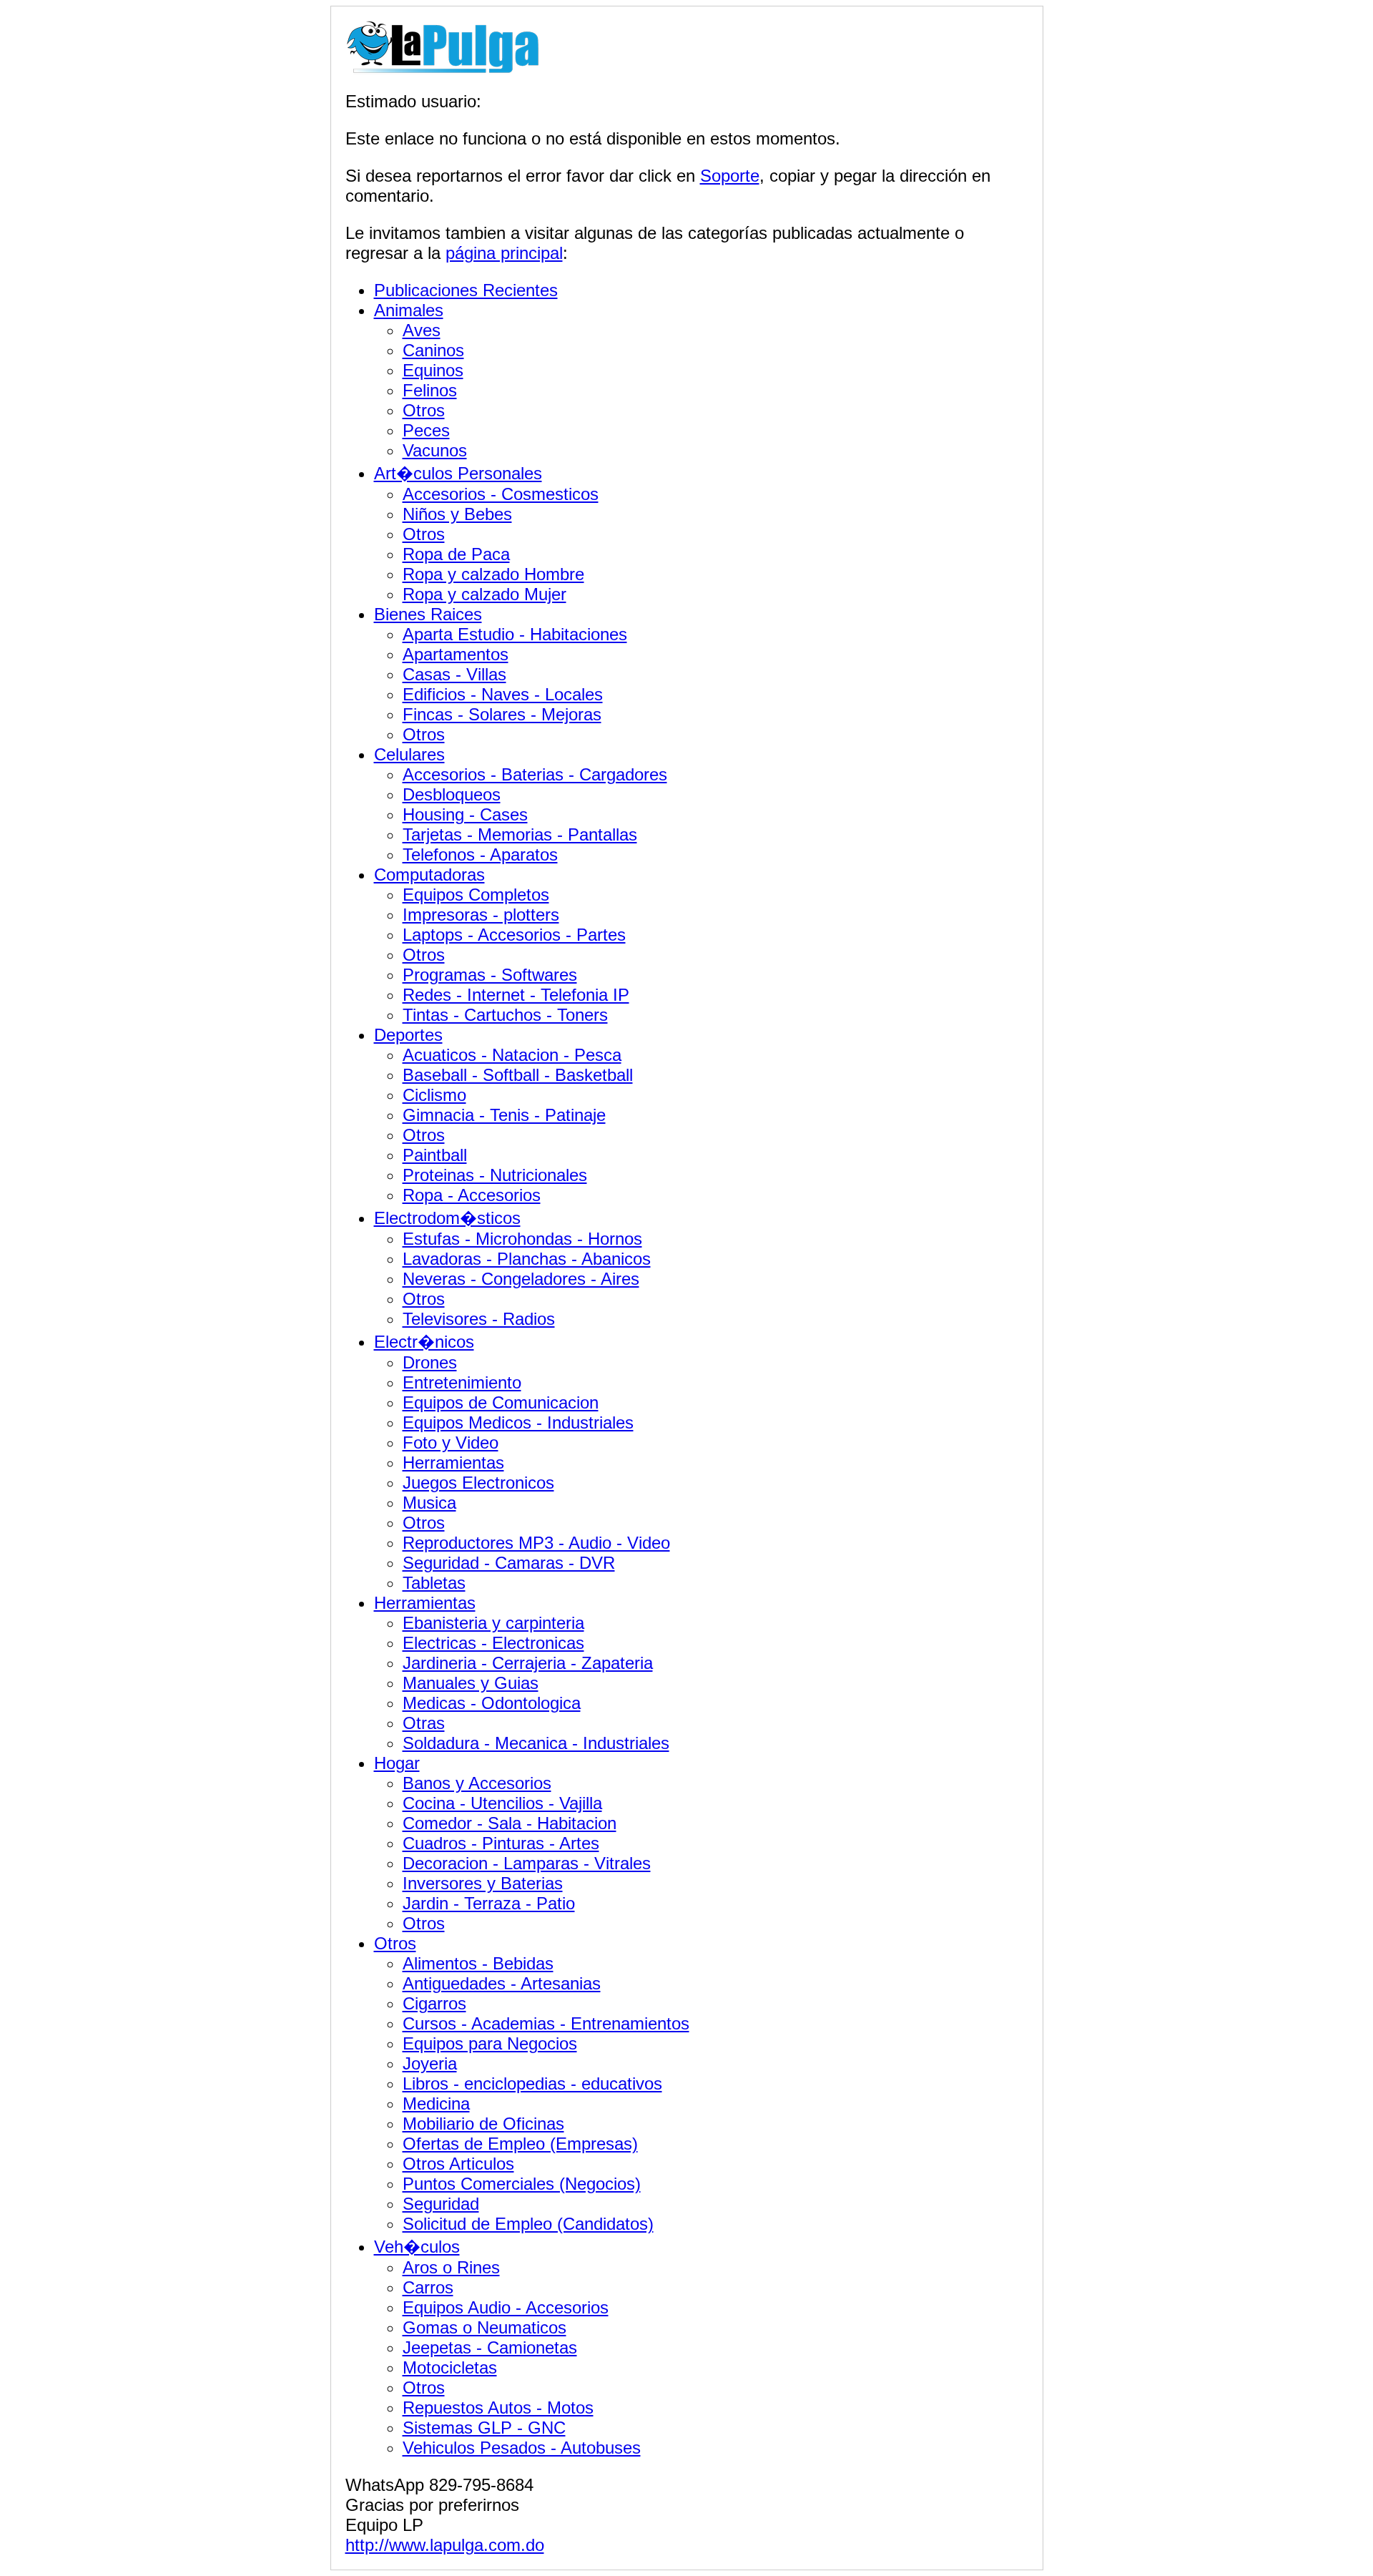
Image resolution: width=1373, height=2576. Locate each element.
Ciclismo (434, 1095)
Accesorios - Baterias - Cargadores (535, 774)
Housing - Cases (465, 814)
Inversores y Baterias (483, 1883)
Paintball (435, 1155)
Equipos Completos (476, 895)
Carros (428, 2287)
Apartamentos (456, 654)
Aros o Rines (451, 2267)
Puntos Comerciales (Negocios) (522, 2184)
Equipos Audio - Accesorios (506, 2307)
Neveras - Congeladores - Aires (521, 1279)
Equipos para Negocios (490, 2043)
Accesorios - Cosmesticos (501, 494)
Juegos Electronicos (478, 1483)
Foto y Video (451, 1443)
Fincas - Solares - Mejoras (502, 714)
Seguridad (441, 2204)
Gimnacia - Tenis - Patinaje (504, 1115)
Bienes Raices (428, 614)
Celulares (409, 754)
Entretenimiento (462, 1382)
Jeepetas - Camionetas (490, 2347)
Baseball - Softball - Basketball (518, 1075)
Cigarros (434, 2003)
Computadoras (429, 875)
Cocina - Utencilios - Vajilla (502, 1803)
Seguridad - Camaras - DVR (509, 1563)
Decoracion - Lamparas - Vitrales (527, 1863)
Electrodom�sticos (447, 1218)
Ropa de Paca (456, 554)
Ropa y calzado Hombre (493, 574)
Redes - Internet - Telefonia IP (516, 995)
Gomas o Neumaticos (484, 2327)
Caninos (433, 350)
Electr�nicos (424, 1342)
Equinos (433, 370)
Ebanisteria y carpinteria (493, 1623)
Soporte (730, 176)
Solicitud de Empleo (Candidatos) (528, 2224)
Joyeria (430, 2063)
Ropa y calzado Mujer (484, 594)
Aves (422, 330)
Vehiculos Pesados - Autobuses (522, 2448)
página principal (504, 253)
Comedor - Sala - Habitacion (510, 1823)
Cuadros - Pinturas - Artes (501, 1843)
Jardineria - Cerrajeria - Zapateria (528, 1663)
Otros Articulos (458, 2164)
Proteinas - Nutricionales (495, 1175)
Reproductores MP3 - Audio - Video (536, 1543)
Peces (426, 430)
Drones (430, 1362)
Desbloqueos (452, 794)
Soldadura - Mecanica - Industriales (536, 1743)
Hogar (397, 1763)
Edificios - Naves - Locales (503, 694)
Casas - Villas (454, 674)
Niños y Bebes (457, 514)
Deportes (408, 1035)
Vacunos (435, 450)
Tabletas (434, 1583)
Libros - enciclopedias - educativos (532, 2083)
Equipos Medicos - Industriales (518, 1422)
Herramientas (453, 1463)
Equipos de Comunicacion (501, 1402)
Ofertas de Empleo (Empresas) (520, 2144)
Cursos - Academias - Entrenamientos (546, 2023)
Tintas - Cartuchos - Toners (505, 1015)
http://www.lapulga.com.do (445, 2545)
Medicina (436, 2104)
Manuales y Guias (471, 1683)
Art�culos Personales (458, 473)
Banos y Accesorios (477, 1783)
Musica (429, 1503)
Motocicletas (450, 2367)
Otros (424, 410)
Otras (424, 1723)
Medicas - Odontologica (492, 1703)
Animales (409, 310)
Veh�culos (417, 2247)
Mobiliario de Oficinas (483, 2124)
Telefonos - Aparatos (480, 854)
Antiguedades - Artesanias (502, 1983)
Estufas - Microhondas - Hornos (522, 1239)
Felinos (430, 390)
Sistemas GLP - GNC (484, 2428)
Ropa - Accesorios (472, 1195)
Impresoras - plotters (481, 915)
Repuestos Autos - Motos (498, 2408)
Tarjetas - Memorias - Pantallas (520, 834)
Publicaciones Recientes (466, 290)
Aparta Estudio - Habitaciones (515, 634)
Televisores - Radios (479, 1319)
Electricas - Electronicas (493, 1643)
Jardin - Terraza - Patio (489, 1903)
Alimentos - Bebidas (478, 1963)
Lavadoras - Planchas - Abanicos (527, 1259)
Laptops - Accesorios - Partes (514, 935)
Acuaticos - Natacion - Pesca (512, 1055)
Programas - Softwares (490, 975)
